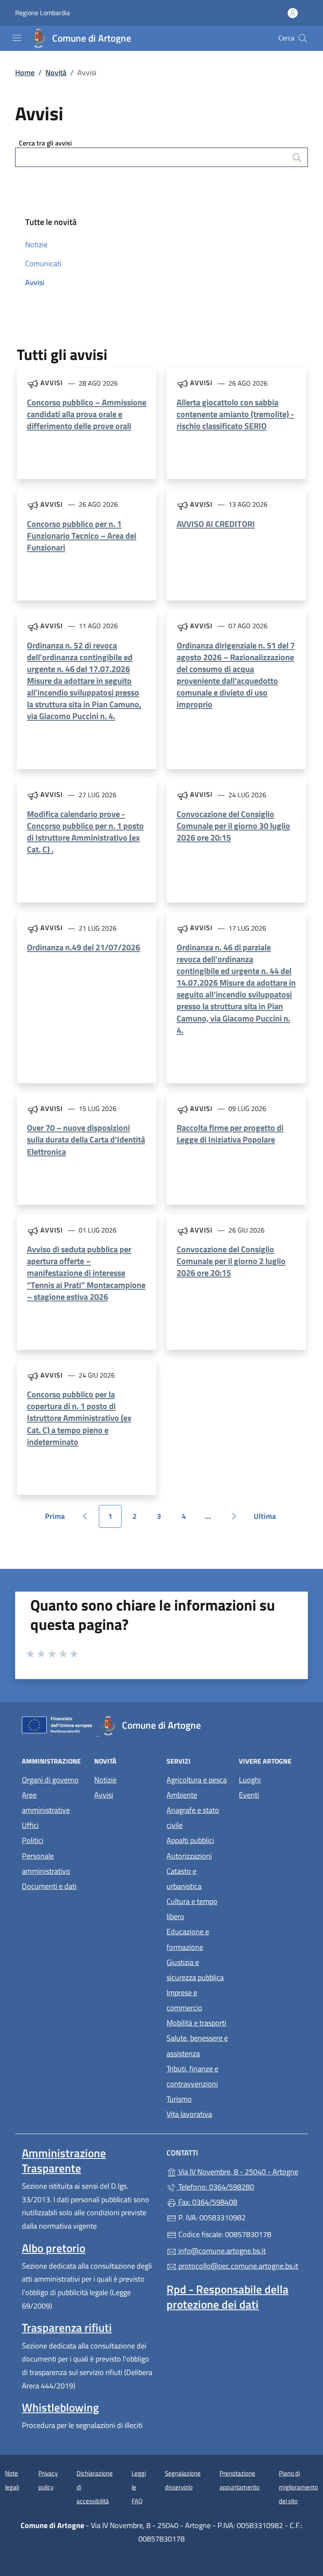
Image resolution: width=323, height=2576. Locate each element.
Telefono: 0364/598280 (215, 2187)
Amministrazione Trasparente (64, 2161)
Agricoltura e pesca (197, 1780)
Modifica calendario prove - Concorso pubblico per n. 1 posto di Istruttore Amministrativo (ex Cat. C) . (85, 832)
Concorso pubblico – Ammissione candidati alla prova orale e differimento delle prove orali (87, 414)
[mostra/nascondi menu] (17, 38)
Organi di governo (50, 1780)
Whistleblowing (60, 2407)
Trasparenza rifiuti (67, 2327)
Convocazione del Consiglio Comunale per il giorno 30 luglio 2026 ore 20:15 (233, 826)
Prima (58, 1519)
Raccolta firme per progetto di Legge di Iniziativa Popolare (230, 1133)
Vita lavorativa (189, 2114)
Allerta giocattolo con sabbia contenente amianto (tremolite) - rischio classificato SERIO (235, 414)
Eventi (249, 1795)
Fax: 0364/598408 (207, 2202)
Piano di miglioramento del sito (298, 2487)
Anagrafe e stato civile (193, 1818)
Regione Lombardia (42, 13)
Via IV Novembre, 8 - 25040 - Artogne (239, 2171)
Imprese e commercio (184, 2000)
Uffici (30, 1825)
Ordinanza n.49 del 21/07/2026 (83, 947)
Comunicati (43, 263)
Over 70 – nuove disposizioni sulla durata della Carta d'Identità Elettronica (86, 1139)
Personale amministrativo (46, 1863)
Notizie (36, 245)
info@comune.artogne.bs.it (221, 2251)
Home (25, 73)
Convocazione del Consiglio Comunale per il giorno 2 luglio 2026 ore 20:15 (231, 1261)
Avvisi (35, 282)
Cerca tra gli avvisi (45, 143)
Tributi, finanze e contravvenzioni (192, 2076)
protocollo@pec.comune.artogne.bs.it (237, 2266)
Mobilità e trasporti (196, 2023)
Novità (56, 73)
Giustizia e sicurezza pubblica (195, 1970)
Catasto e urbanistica (184, 1879)
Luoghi (250, 1780)
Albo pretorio (54, 2248)
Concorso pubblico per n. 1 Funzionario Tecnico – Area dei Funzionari (82, 536)
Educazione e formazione (188, 1939)
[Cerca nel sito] (303, 38)
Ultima (268, 1519)
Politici (33, 1840)
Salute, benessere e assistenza (197, 2046)
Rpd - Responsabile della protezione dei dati (228, 2297)
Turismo (179, 2099)
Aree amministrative (46, 1802)
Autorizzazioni (189, 1856)
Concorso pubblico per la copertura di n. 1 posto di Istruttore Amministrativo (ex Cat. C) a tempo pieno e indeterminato (79, 1418)
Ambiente (182, 1795)
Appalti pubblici (190, 1840)
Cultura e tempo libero (192, 1909)
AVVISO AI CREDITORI (216, 524)
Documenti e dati (49, 1886)
